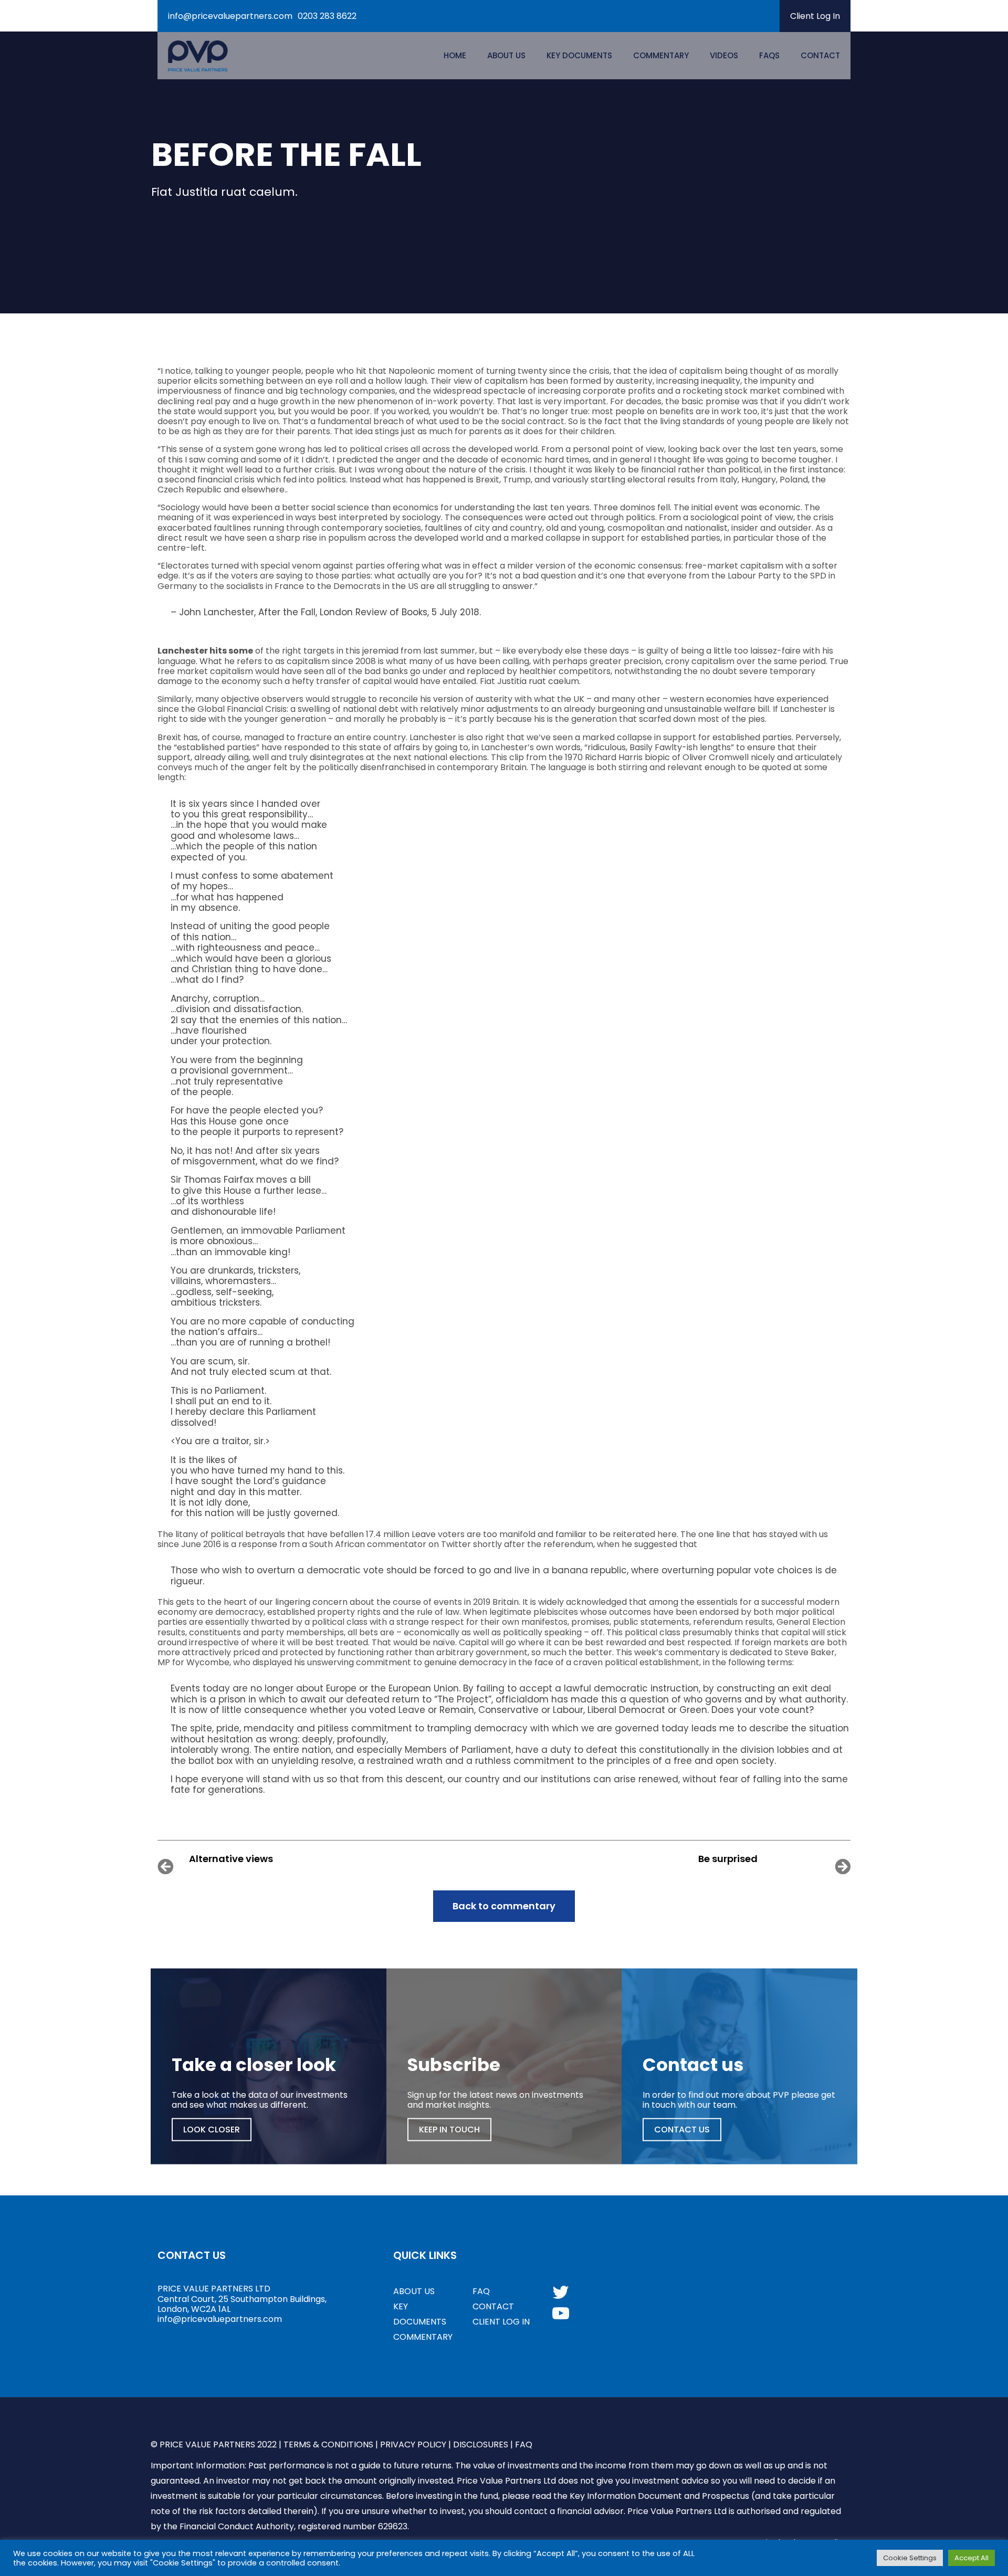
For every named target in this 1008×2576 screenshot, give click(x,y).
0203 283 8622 (327, 16)
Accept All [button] (972, 2558)
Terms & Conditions (328, 2444)
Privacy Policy (413, 2444)
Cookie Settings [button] (910, 2558)
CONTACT (493, 2306)
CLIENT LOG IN (501, 2322)
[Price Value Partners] (198, 56)
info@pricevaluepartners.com (230, 16)
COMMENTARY (423, 2337)
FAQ (481, 2291)
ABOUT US (414, 2291)
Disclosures (481, 2444)
